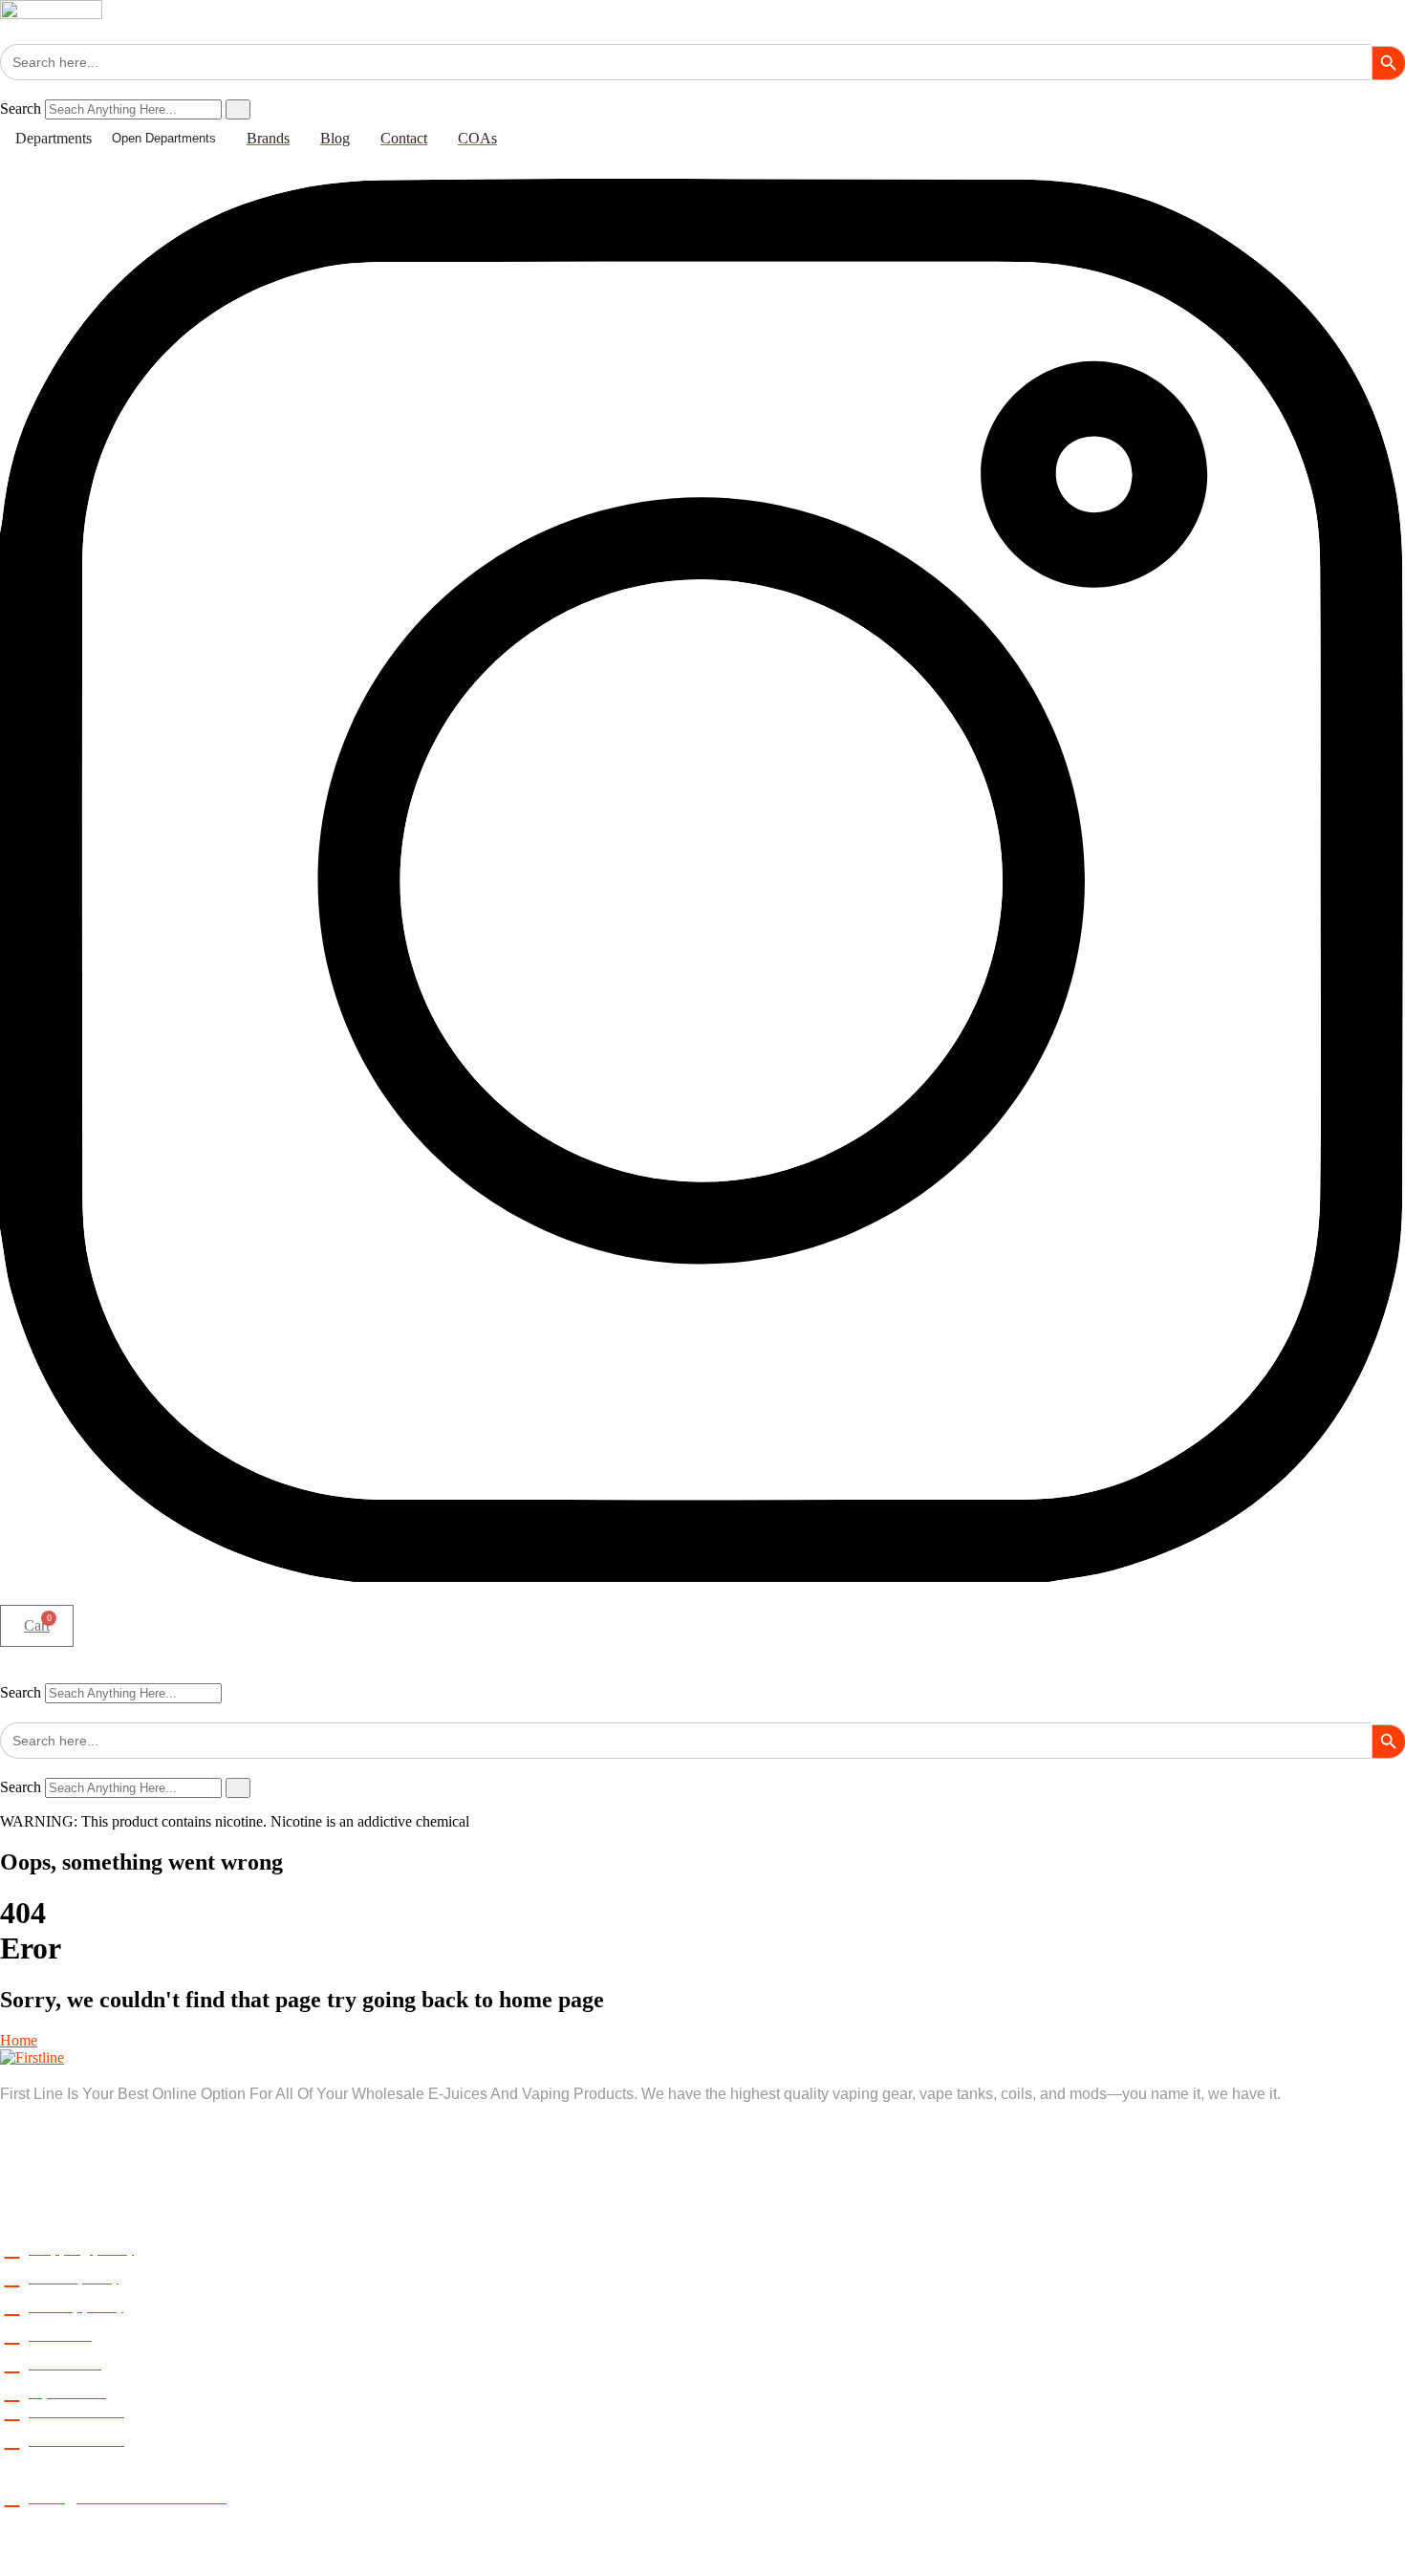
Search (21, 108)
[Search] (238, 109)
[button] (702, 1675)
